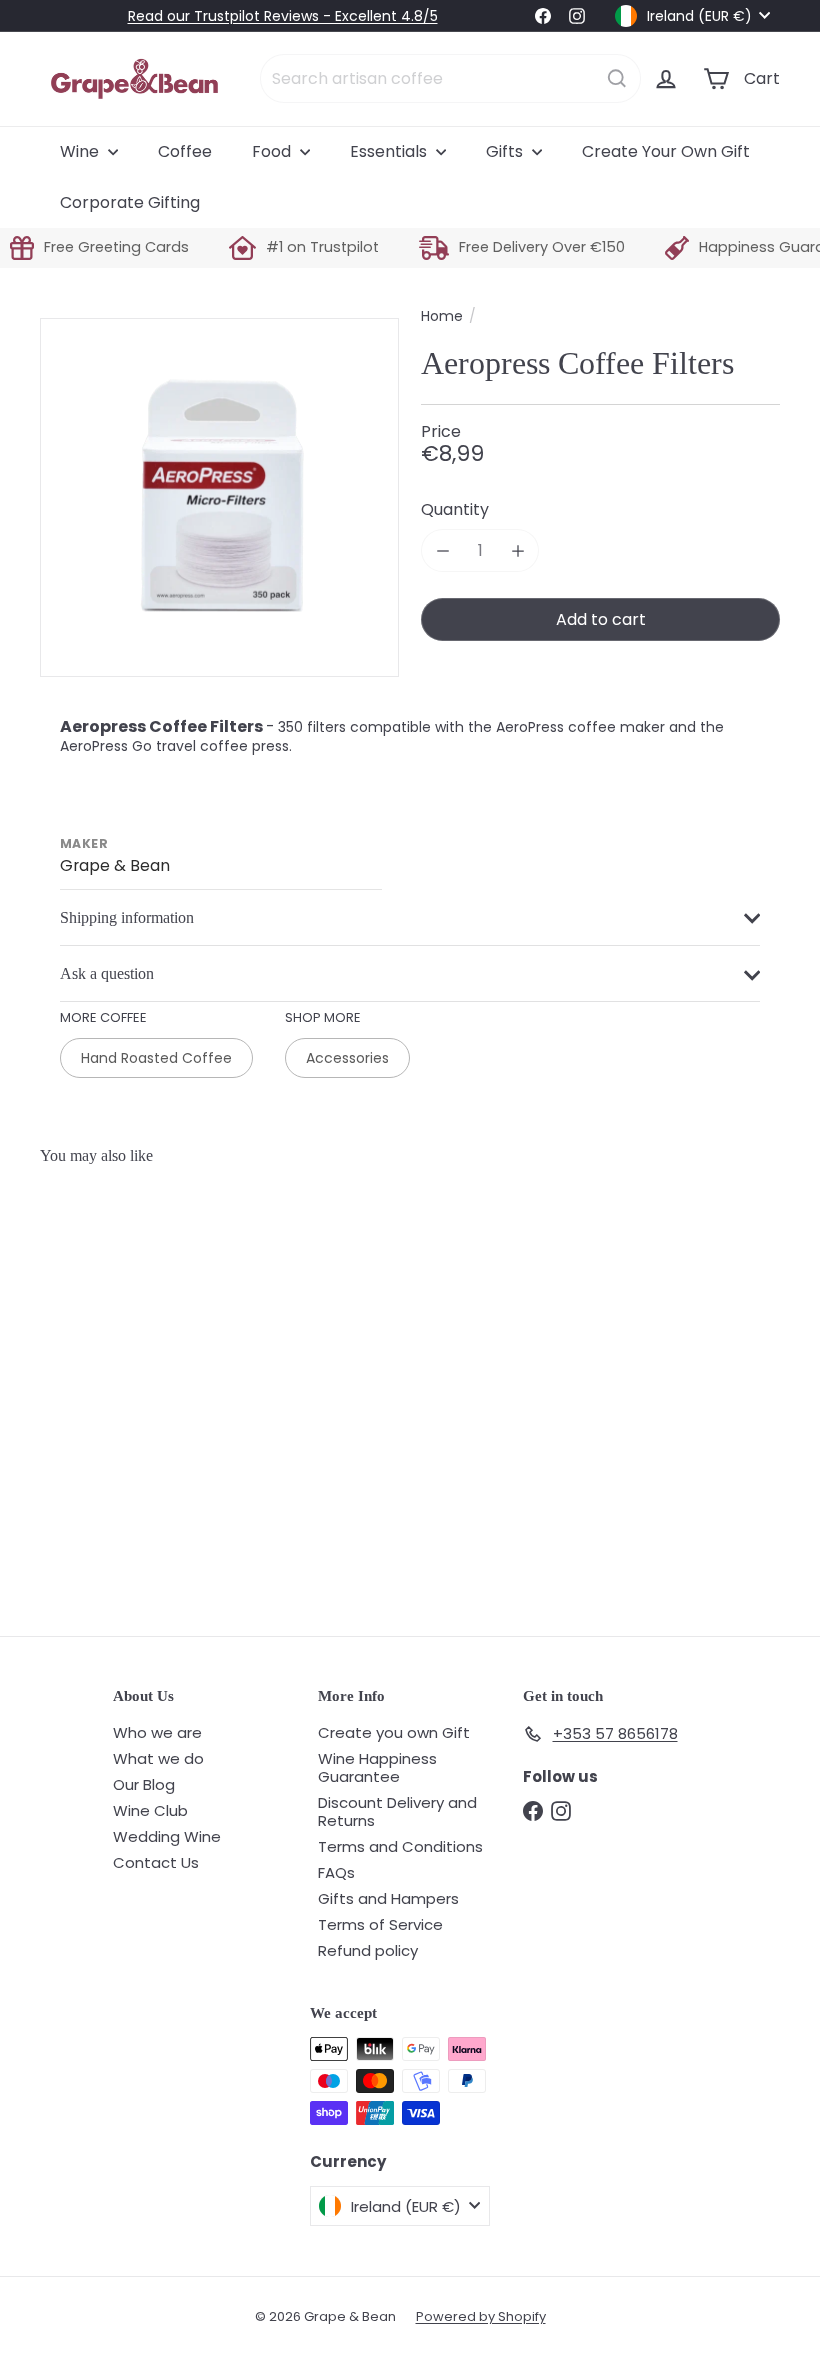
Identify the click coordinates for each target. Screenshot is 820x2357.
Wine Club (150, 1810)
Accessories (347, 1058)
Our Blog (144, 1784)
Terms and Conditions (400, 1846)
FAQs (336, 1872)
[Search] (617, 78)
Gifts (506, 151)
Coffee (185, 151)
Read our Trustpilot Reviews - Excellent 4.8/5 (283, 16)
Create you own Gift (394, 1732)
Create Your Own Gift (666, 151)
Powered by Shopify (481, 2316)
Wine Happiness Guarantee (377, 1767)
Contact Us (156, 1862)
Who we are (157, 1732)
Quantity (455, 509)
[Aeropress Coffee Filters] (101, 1330)
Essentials (390, 151)
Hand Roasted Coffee (156, 1058)
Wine (81, 151)
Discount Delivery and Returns (397, 1811)
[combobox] (450, 78)
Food (273, 151)
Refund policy (368, 1950)
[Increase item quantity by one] (517, 550)
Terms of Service (380, 1924)
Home (442, 316)
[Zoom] (219, 497)
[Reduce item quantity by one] (442, 550)
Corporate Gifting (130, 202)
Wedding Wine (167, 1836)
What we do (158, 1758)
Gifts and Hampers (388, 1898)
